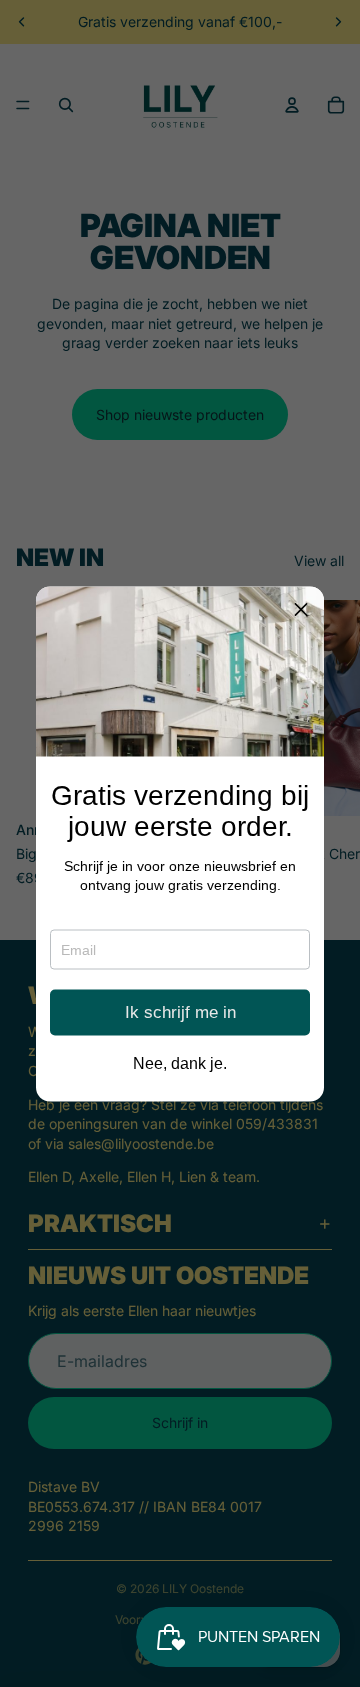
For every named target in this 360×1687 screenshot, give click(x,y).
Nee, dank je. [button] (180, 1063)
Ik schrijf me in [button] (180, 1012)
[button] (301, 609)
